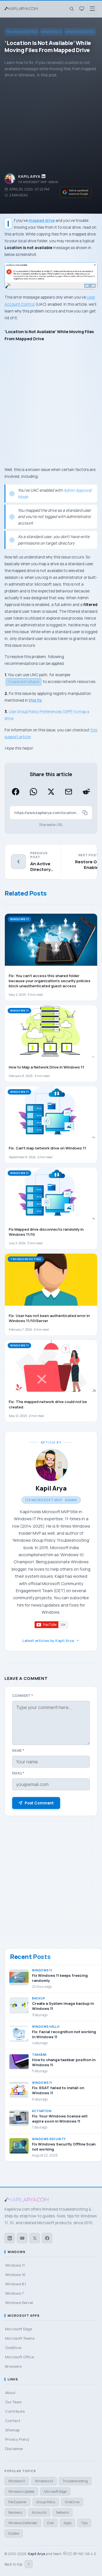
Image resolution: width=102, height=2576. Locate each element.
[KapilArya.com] (22, 9)
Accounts (39, 2512)
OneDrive (72, 2502)
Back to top (17, 2564)
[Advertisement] (51, 126)
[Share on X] (51, 792)
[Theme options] (82, 9)
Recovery (15, 2512)
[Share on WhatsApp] (33, 792)
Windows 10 (51, 32)
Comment (23, 1696)
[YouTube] (22, 2238)
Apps (67, 2523)
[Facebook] (47, 2238)
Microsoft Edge (55, 2492)
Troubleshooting (22, 32)
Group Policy (46, 2502)
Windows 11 (17, 2481)
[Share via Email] (69, 792)
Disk (50, 2523)
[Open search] (71, 9)
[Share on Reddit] (86, 792)
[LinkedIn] (10, 2238)
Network (62, 2512)
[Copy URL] (85, 813)
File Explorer (17, 2502)
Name (18, 1750)
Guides (14, 2533)
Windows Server (80, 32)
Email (18, 1773)
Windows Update (21, 2492)
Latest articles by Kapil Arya (48, 1641)
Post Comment (39, 1803)
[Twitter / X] (35, 2238)
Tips (84, 2523)
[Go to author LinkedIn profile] (44, 176)
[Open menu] (92, 9)
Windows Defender (23, 2523)
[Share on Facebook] (16, 792)
